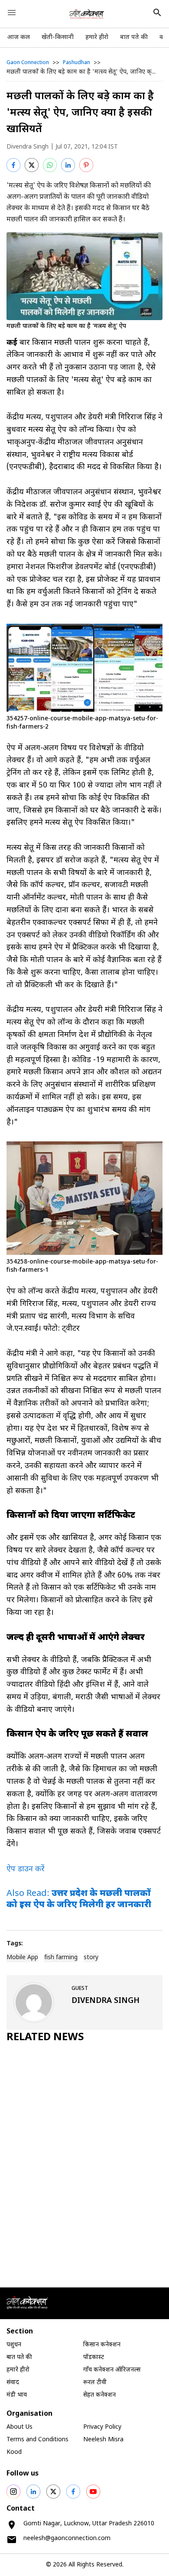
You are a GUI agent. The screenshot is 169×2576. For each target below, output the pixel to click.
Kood (14, 2452)
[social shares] (13, 2492)
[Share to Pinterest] (86, 165)
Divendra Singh (28, 147)
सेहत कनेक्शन (99, 2395)
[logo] (87, 14)
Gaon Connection (28, 63)
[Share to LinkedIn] (68, 165)
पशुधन (14, 2345)
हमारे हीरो (97, 37)
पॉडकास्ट (94, 2357)
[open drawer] (12, 13)
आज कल (18, 37)
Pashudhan (76, 63)
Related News (45, 2038)
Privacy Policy (102, 2427)
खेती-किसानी (58, 37)
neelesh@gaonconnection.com (67, 2539)
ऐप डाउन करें (26, 1869)
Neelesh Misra (103, 2440)
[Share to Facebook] (13, 165)
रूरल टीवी (95, 2383)
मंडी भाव (17, 2395)
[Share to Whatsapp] (50, 165)
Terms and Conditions (37, 2440)
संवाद (13, 2383)
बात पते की (134, 37)
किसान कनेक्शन (102, 2345)
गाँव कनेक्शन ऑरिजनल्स (112, 2370)
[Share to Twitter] (32, 165)
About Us (19, 2427)
